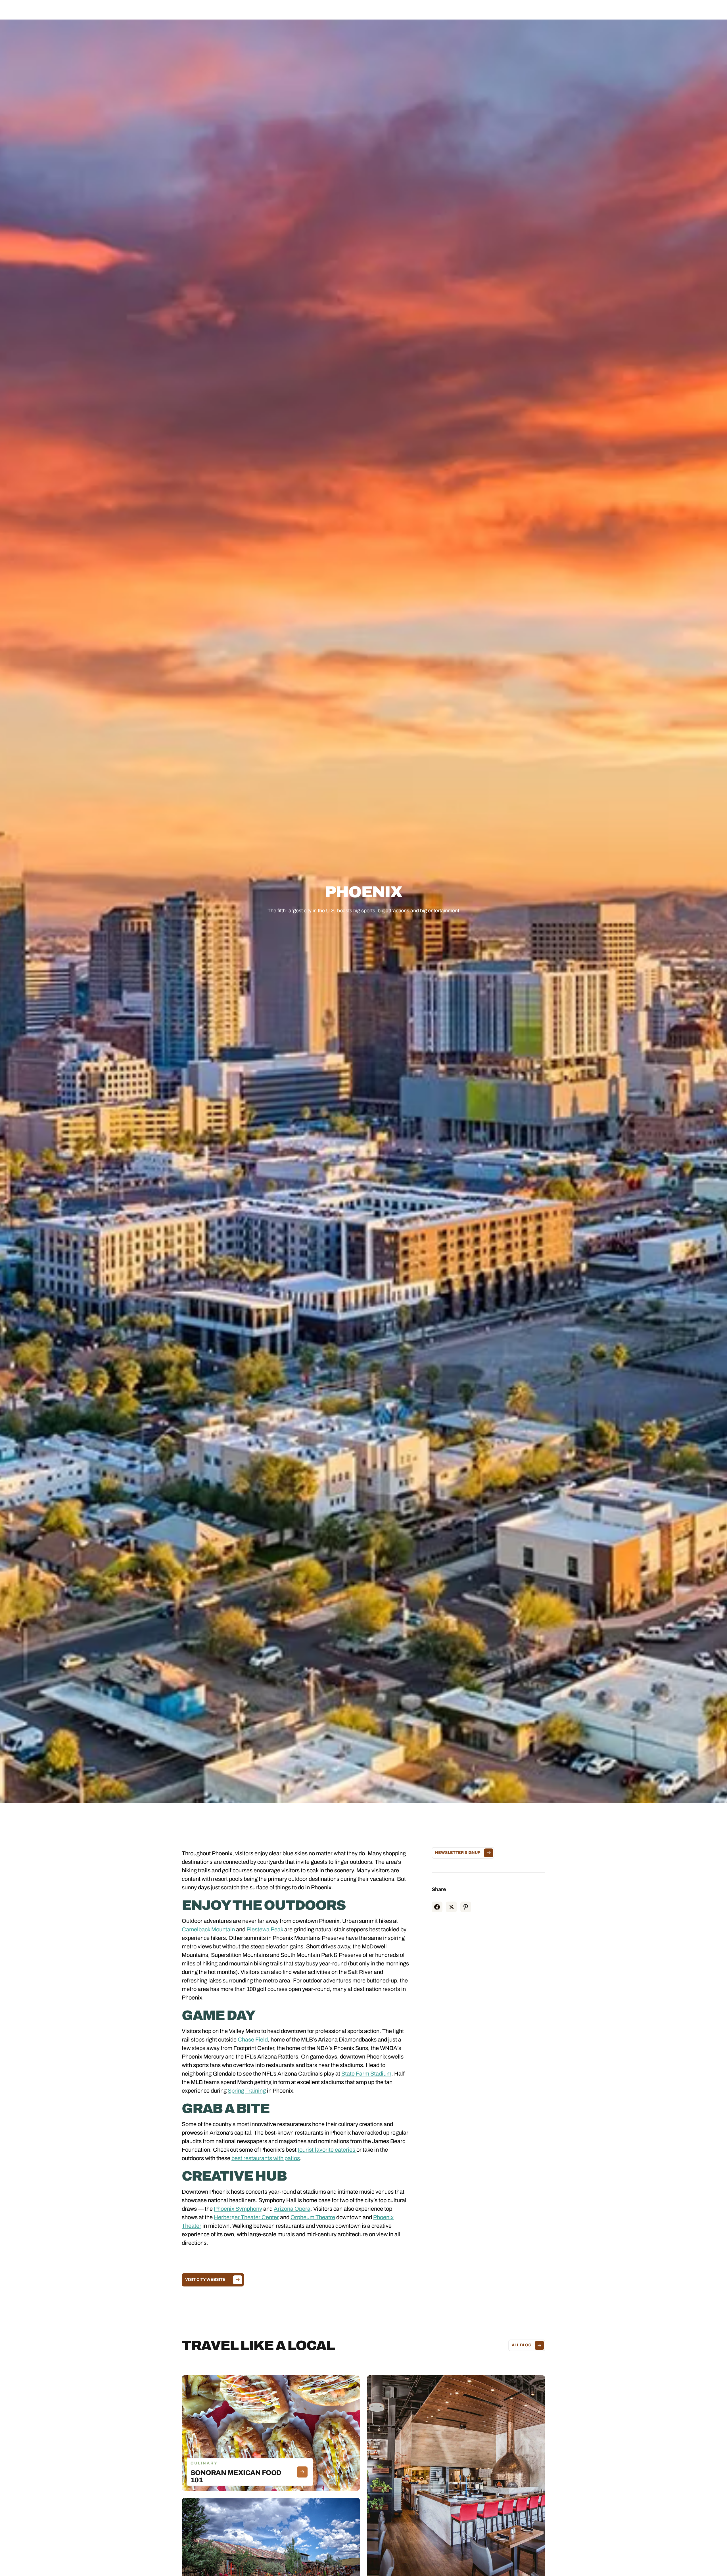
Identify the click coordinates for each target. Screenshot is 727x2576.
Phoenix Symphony (238, 2209)
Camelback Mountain (208, 1929)
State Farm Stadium (366, 2074)
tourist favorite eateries (327, 2150)
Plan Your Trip (379, 10)
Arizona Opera (292, 2209)
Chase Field (253, 2040)
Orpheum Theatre (313, 2217)
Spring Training (247, 2091)
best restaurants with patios (266, 2158)
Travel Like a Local (418, 10)
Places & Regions (309, 10)
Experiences (346, 10)
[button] (309, 10)
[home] (51, 10)
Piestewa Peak (265, 1929)
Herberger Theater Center (246, 2217)
